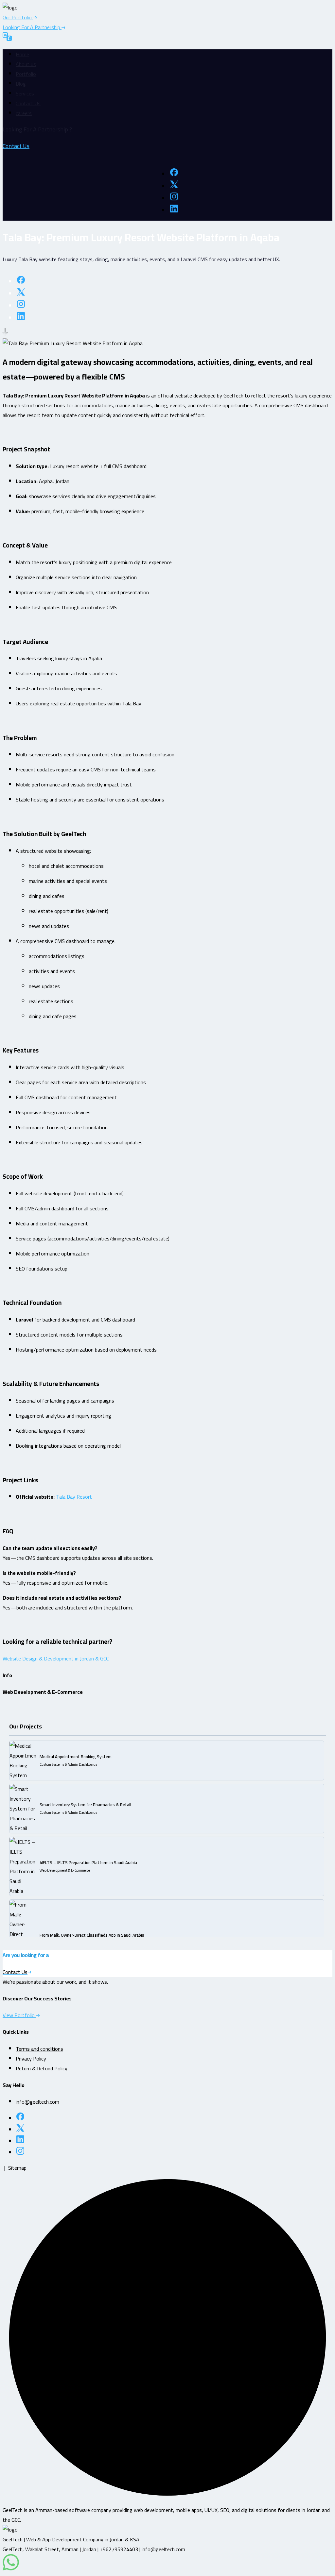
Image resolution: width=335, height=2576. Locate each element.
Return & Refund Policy (42, 2068)
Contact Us (28, 103)
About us (26, 64)
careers (24, 113)
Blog (21, 84)
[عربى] (7, 38)
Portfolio (26, 74)
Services (25, 93)
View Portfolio (19, 2015)
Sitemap (17, 2168)
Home (22, 54)
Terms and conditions (39, 2049)
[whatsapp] (11, 2568)
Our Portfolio (18, 17)
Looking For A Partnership (32, 27)
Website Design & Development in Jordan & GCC (56, 1658)
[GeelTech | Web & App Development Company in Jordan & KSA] (10, 8)
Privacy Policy (31, 2059)
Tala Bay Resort (74, 1497)
